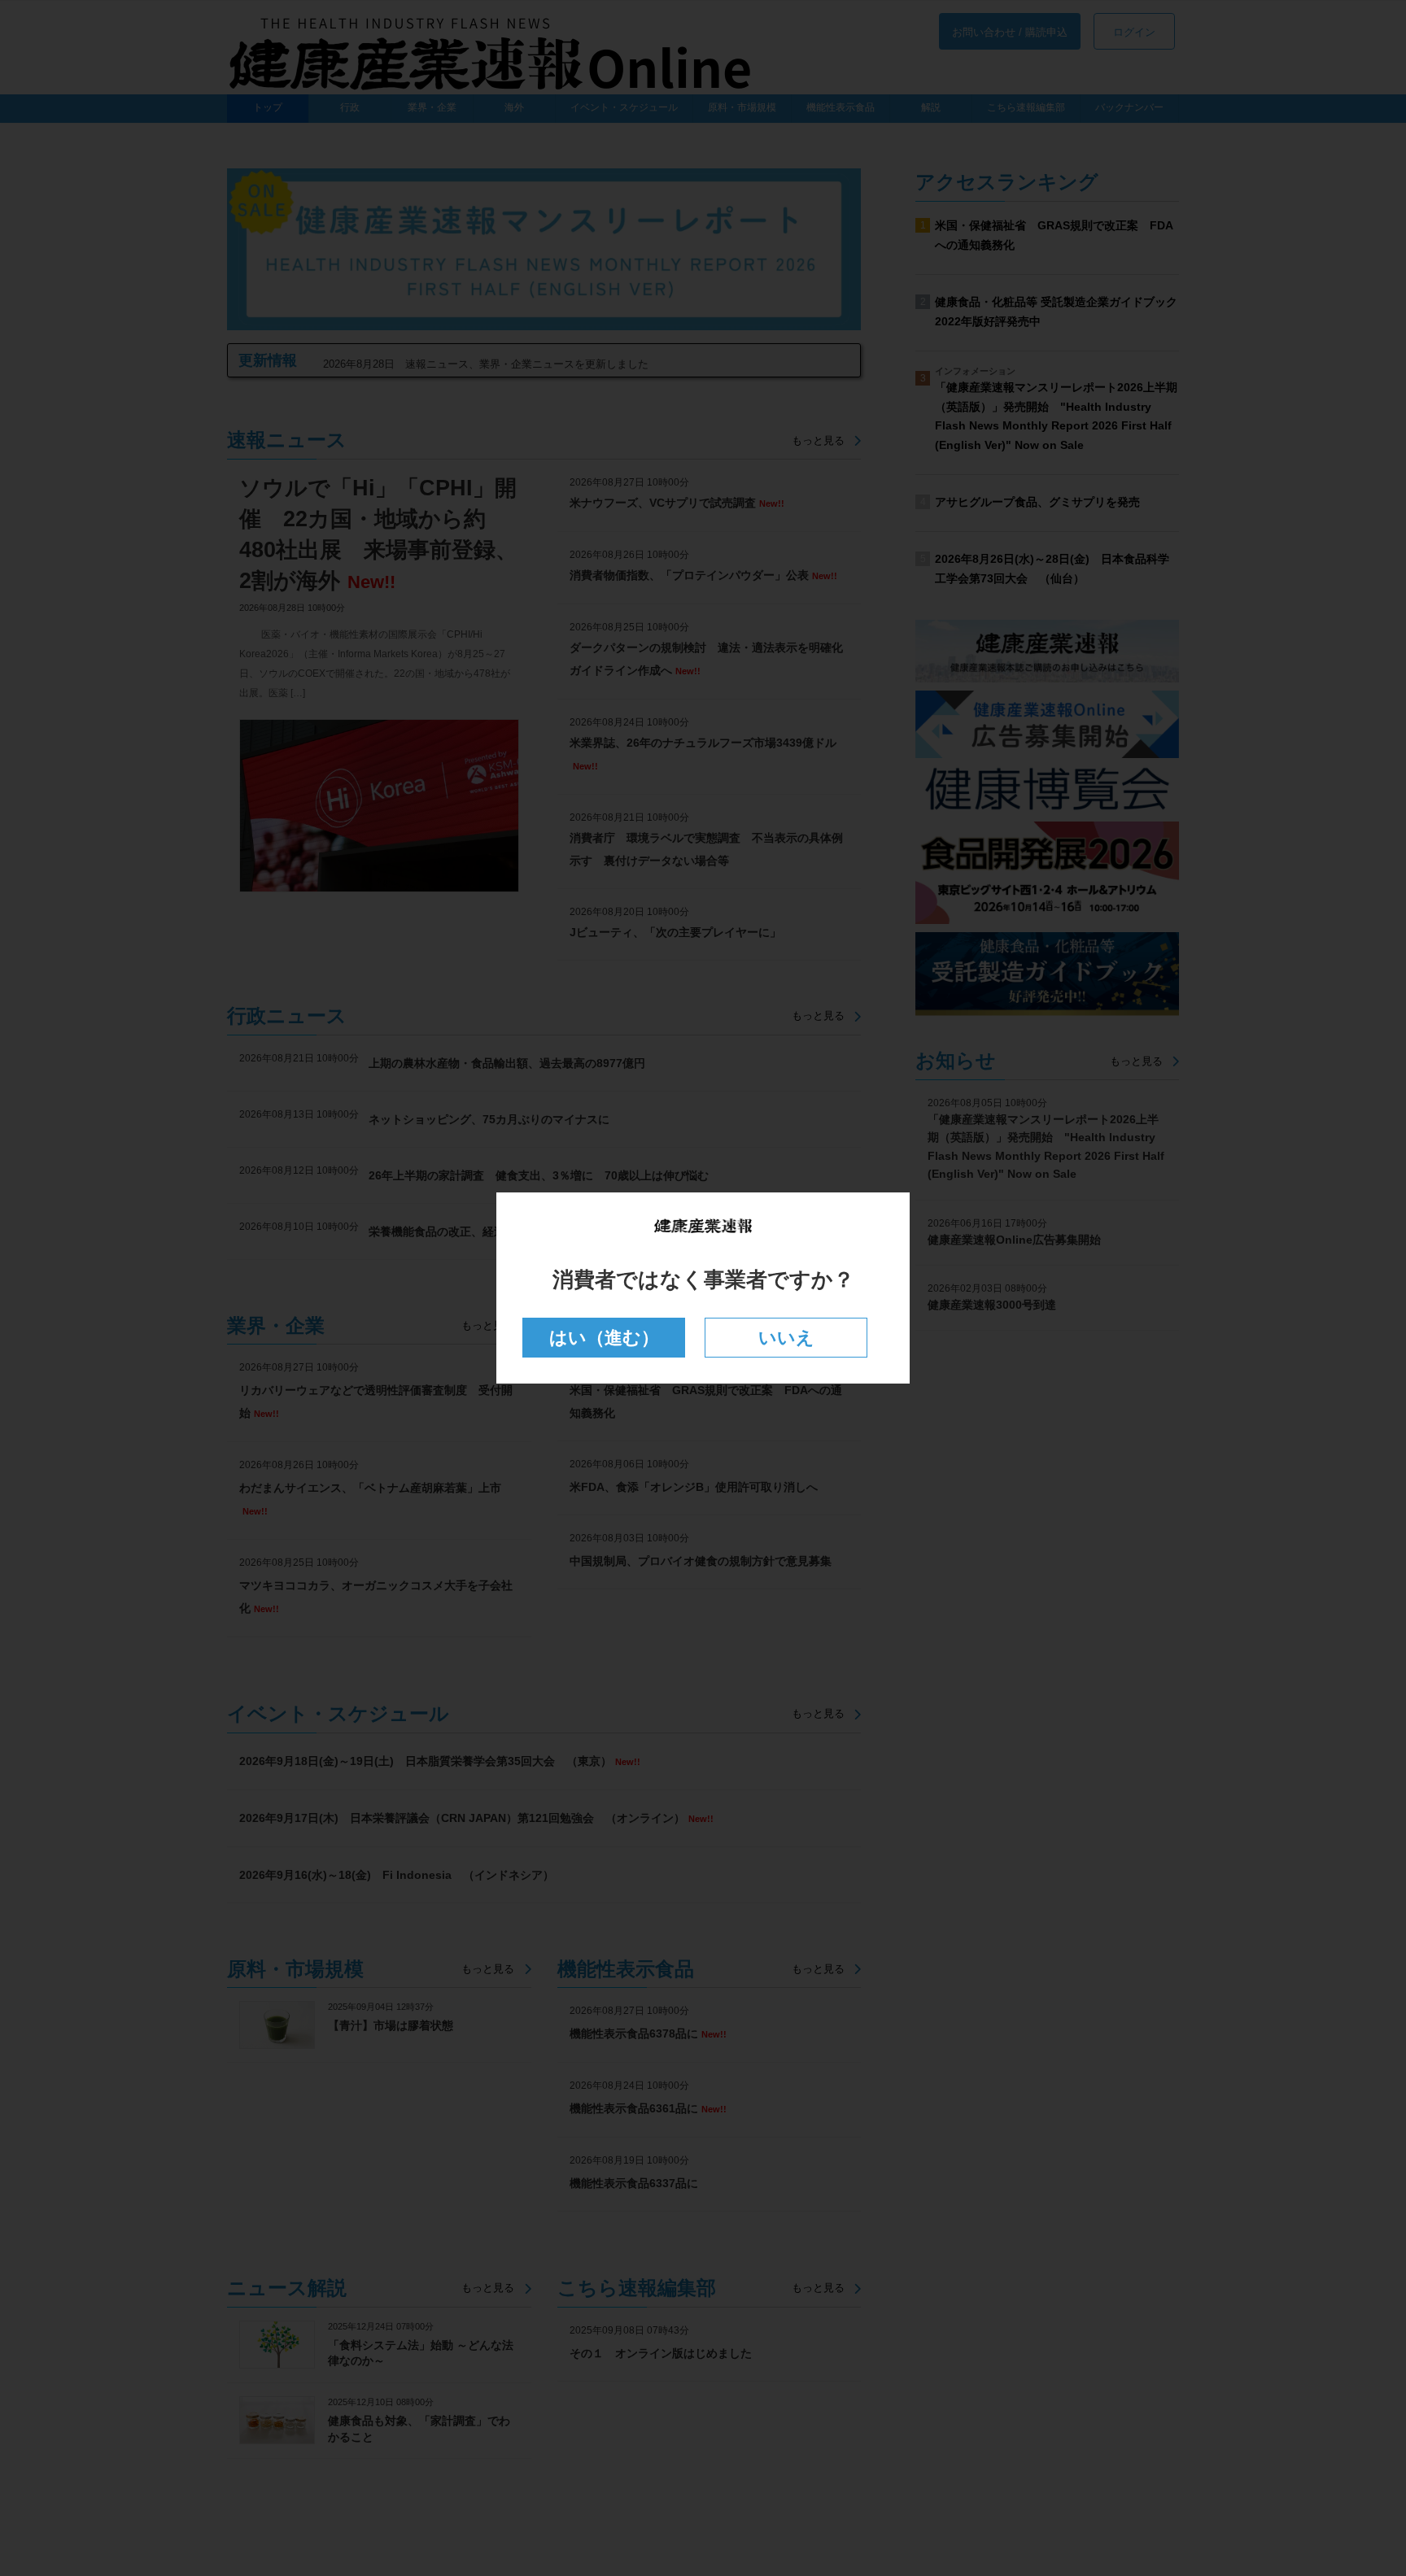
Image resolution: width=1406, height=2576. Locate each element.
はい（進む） (604, 1338)
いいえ (786, 1338)
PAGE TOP (1358, 2483)
